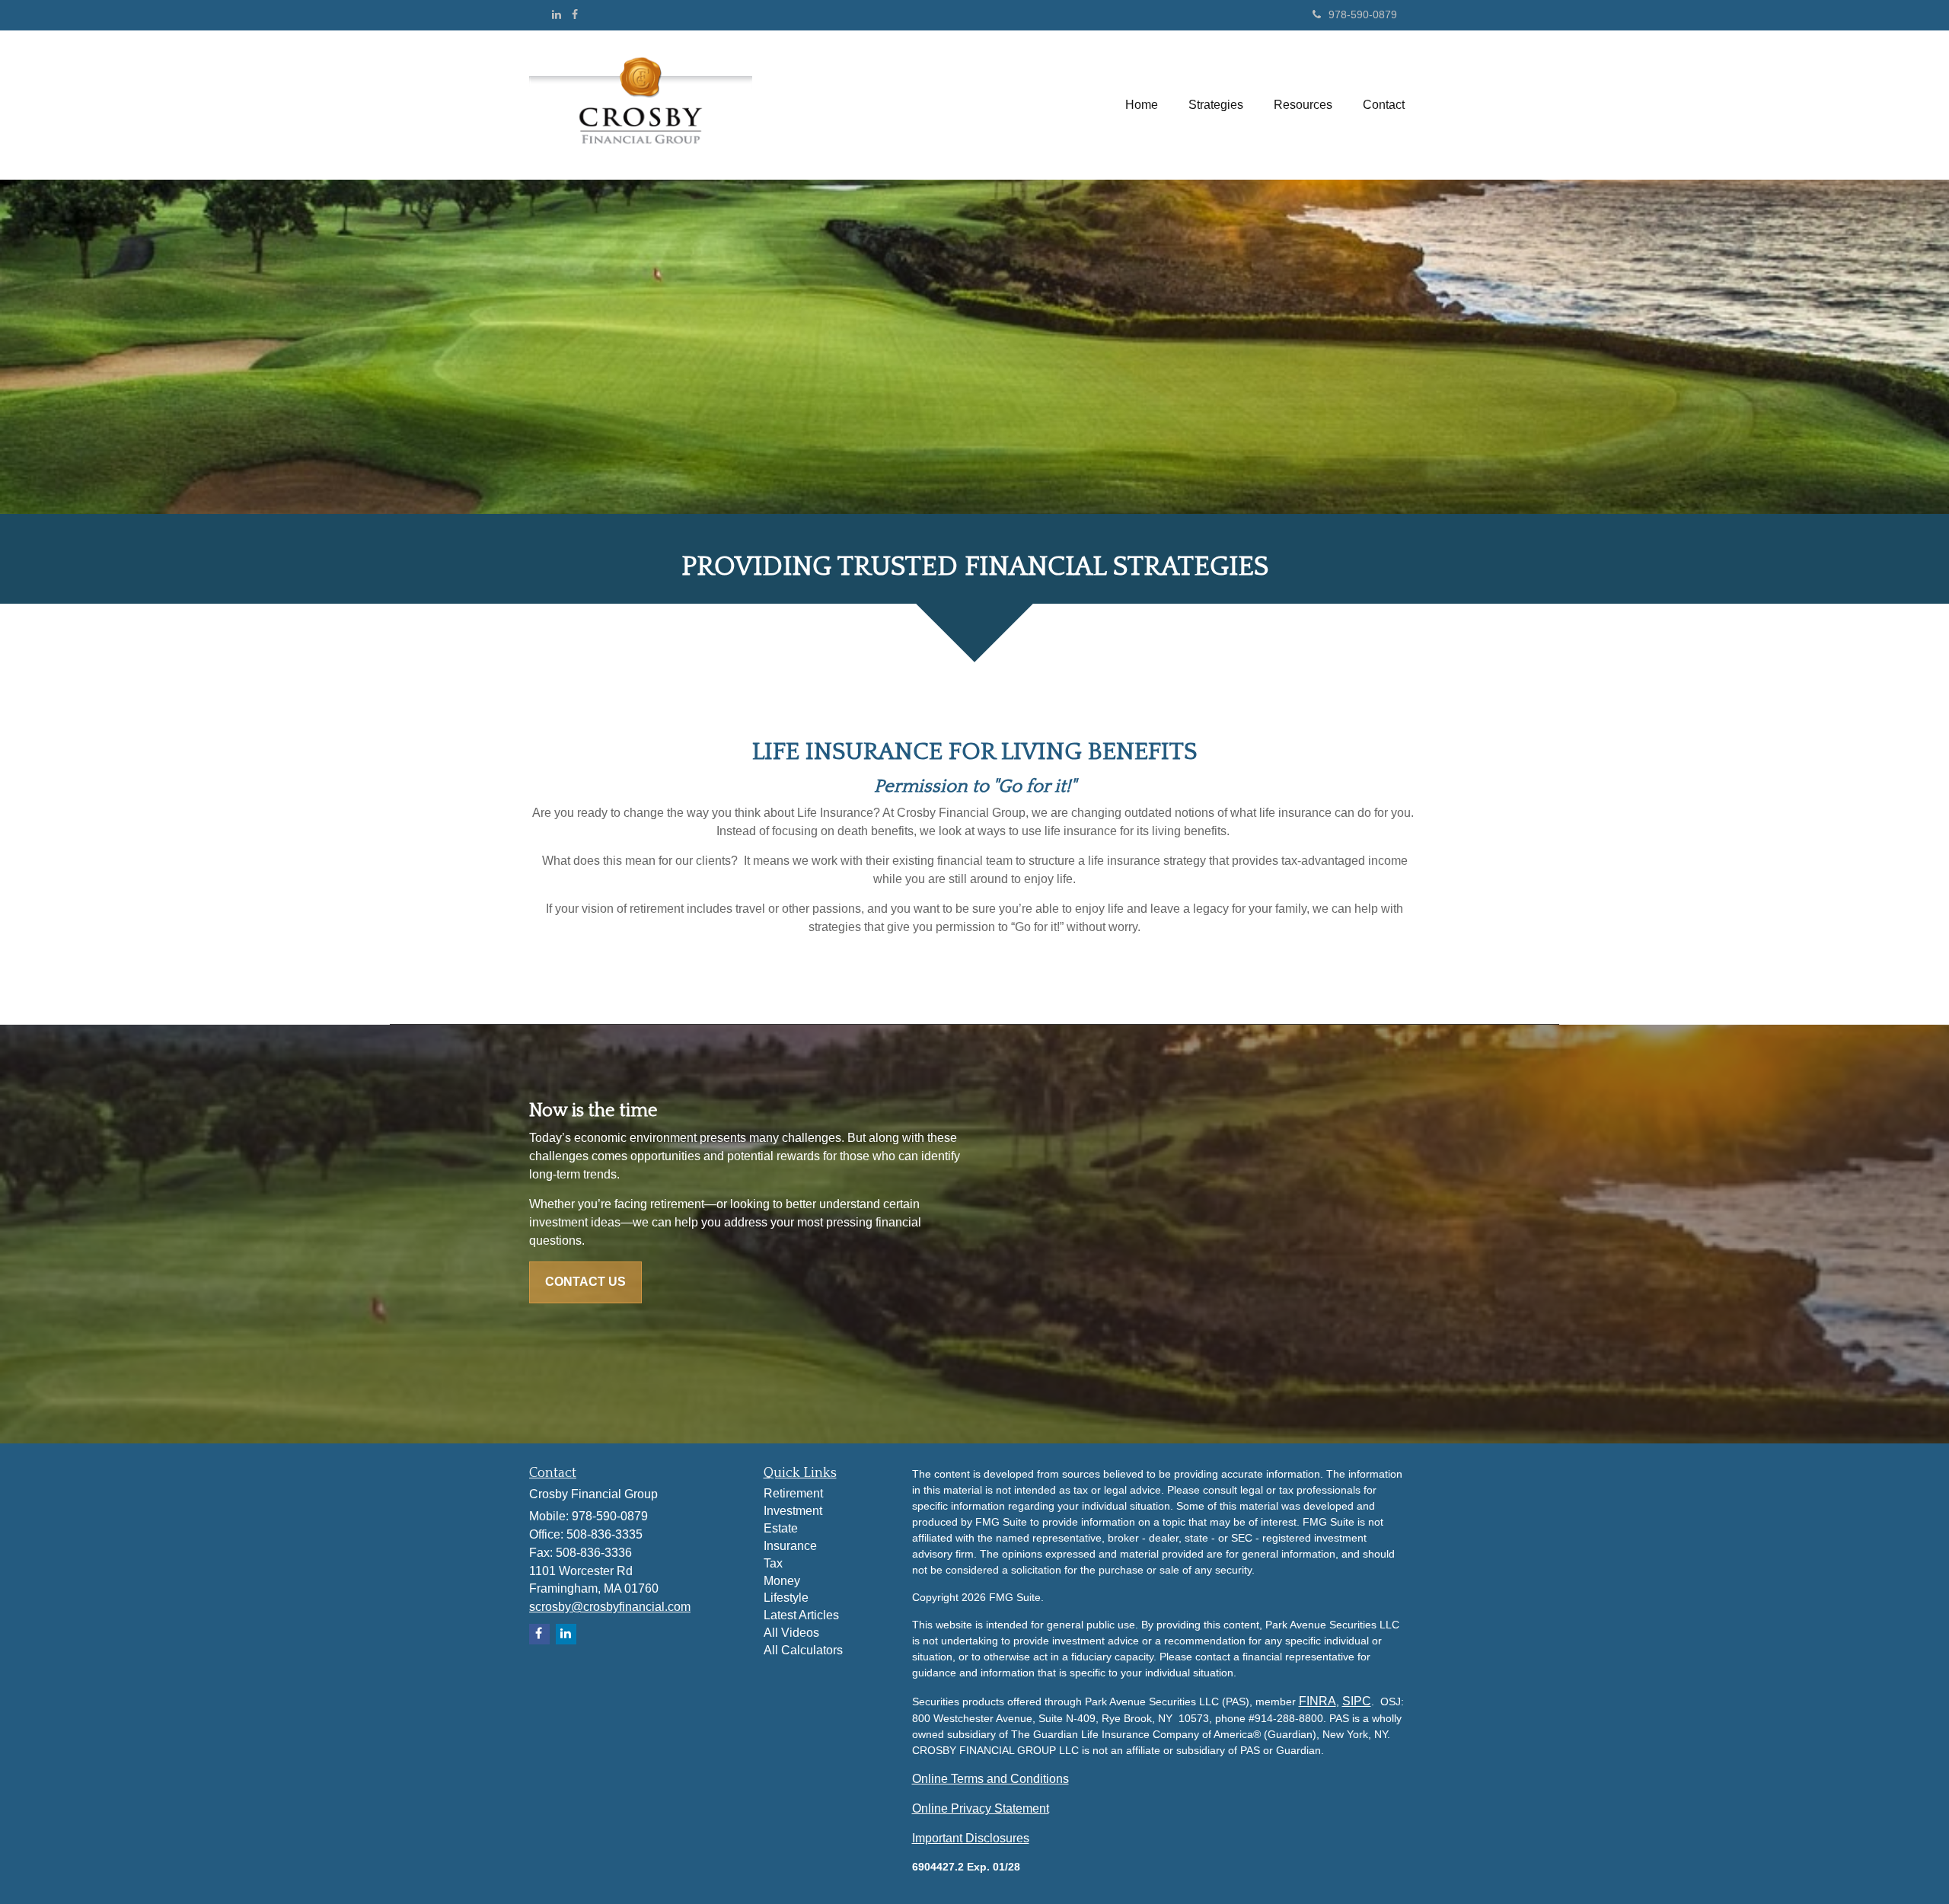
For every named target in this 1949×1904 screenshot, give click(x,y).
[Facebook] (575, 14)
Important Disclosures (971, 1838)
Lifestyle (786, 1598)
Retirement (793, 1493)
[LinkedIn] (557, 14)
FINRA (1317, 1701)
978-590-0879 (1363, 14)
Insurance (790, 1546)
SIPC (1357, 1701)
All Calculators (803, 1650)
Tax (773, 1563)
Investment (793, 1511)
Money (782, 1581)
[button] (1216, 105)
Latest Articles (801, 1615)
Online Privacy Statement (981, 1808)
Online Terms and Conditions (990, 1779)
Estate (781, 1528)
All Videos (791, 1633)
